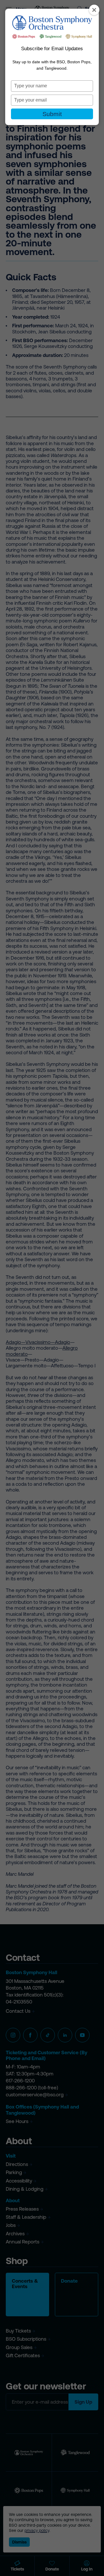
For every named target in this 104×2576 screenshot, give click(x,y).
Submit (52, 114)
